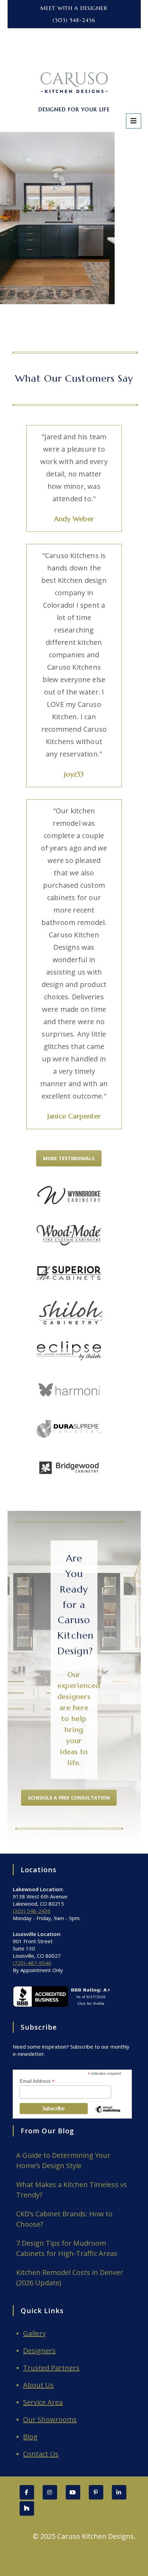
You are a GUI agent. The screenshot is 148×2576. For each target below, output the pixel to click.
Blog (30, 2437)
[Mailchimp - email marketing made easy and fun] (108, 2115)
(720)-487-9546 (32, 1963)
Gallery (34, 2333)
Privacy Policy (114, 2553)
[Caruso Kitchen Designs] (74, 59)
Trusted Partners (51, 2368)
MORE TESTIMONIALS (69, 1158)
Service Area (43, 2402)
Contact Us (41, 2454)
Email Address (37, 2081)
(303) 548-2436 (74, 20)
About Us (38, 2385)
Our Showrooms (50, 2419)
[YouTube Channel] (73, 2492)
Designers (39, 2351)
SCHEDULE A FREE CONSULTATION (69, 1798)
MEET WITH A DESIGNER (74, 8)
